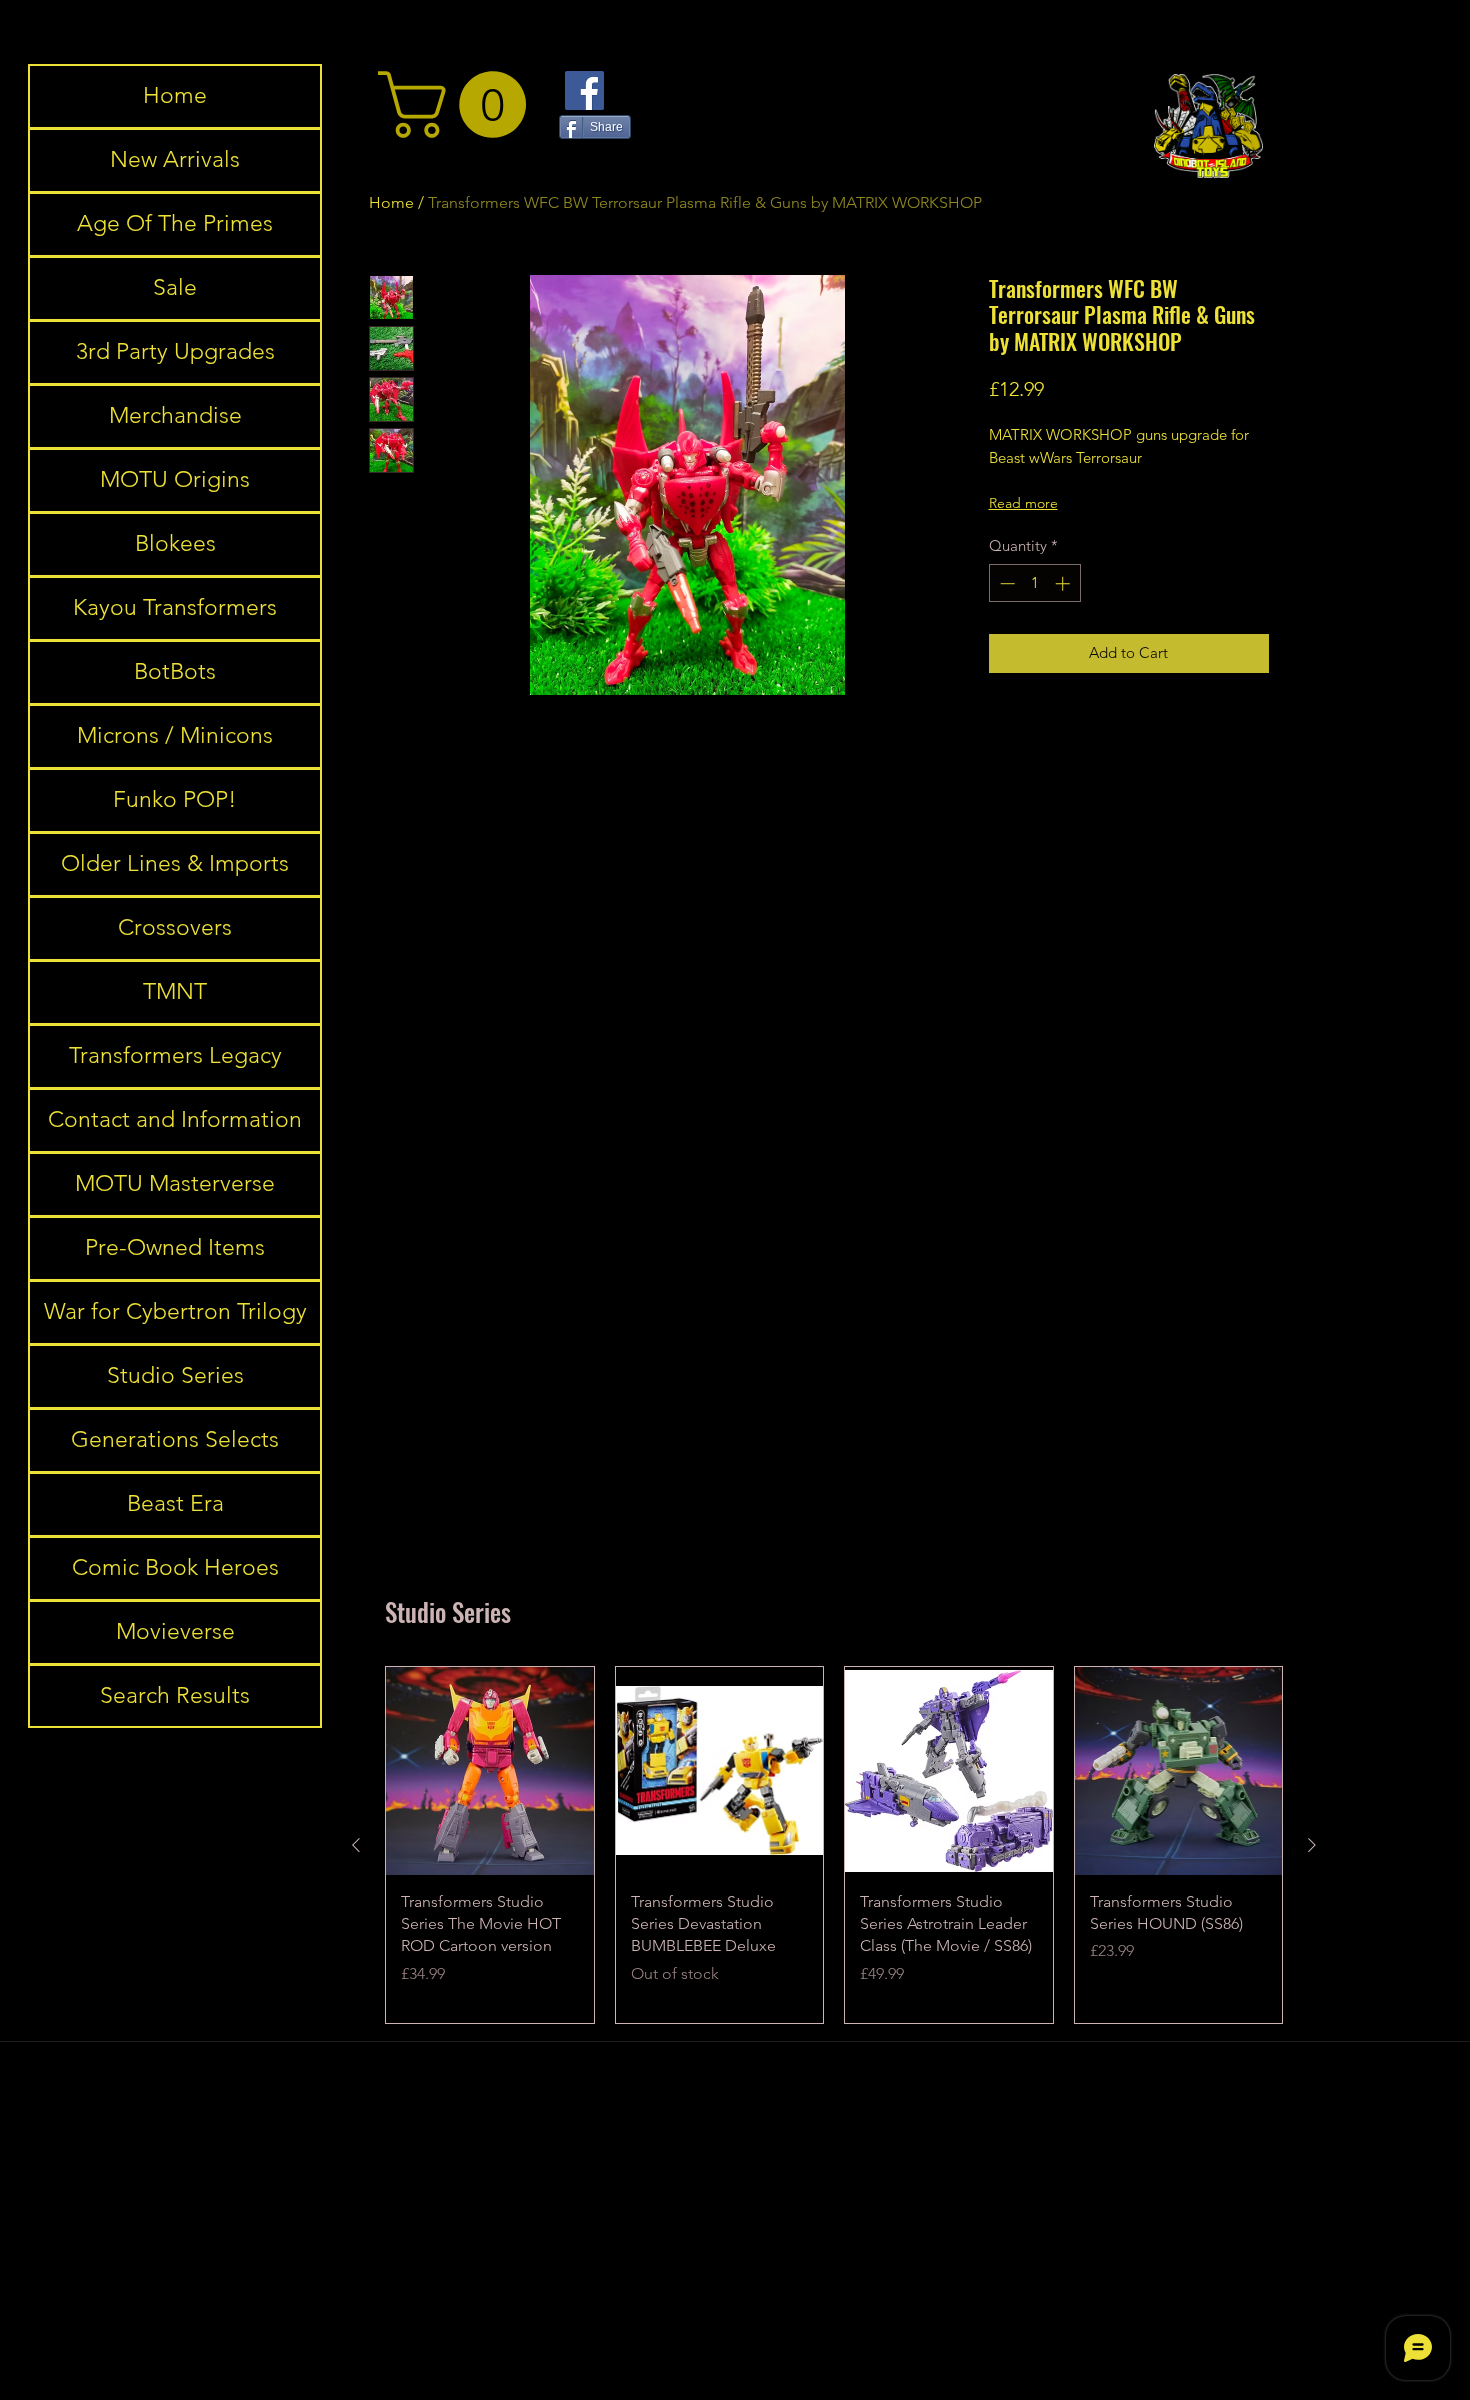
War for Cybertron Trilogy (175, 1311)
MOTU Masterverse (175, 1183)
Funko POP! (175, 799)
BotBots (175, 671)
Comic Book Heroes (175, 1567)
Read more (1023, 503)
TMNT (175, 991)
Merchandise (175, 415)
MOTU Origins (175, 479)
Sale (175, 287)
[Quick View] (490, 1771)
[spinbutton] (1034, 583)
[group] (834, 1845)
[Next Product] (1312, 1845)
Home (175, 95)
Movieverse (175, 1631)
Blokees (175, 543)
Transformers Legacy (175, 1055)
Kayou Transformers (175, 607)
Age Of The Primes (175, 223)
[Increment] (1064, 583)
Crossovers (175, 927)
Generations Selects (175, 1439)
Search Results (175, 1695)
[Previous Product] (356, 1845)
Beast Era (175, 1503)
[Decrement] (1005, 583)
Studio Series (175, 1375)
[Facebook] (584, 90)
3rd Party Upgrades (175, 351)
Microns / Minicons (175, 735)
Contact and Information (175, 1119)
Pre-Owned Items (175, 1247)
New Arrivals (175, 159)
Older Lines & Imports (175, 863)
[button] (460, 104)
